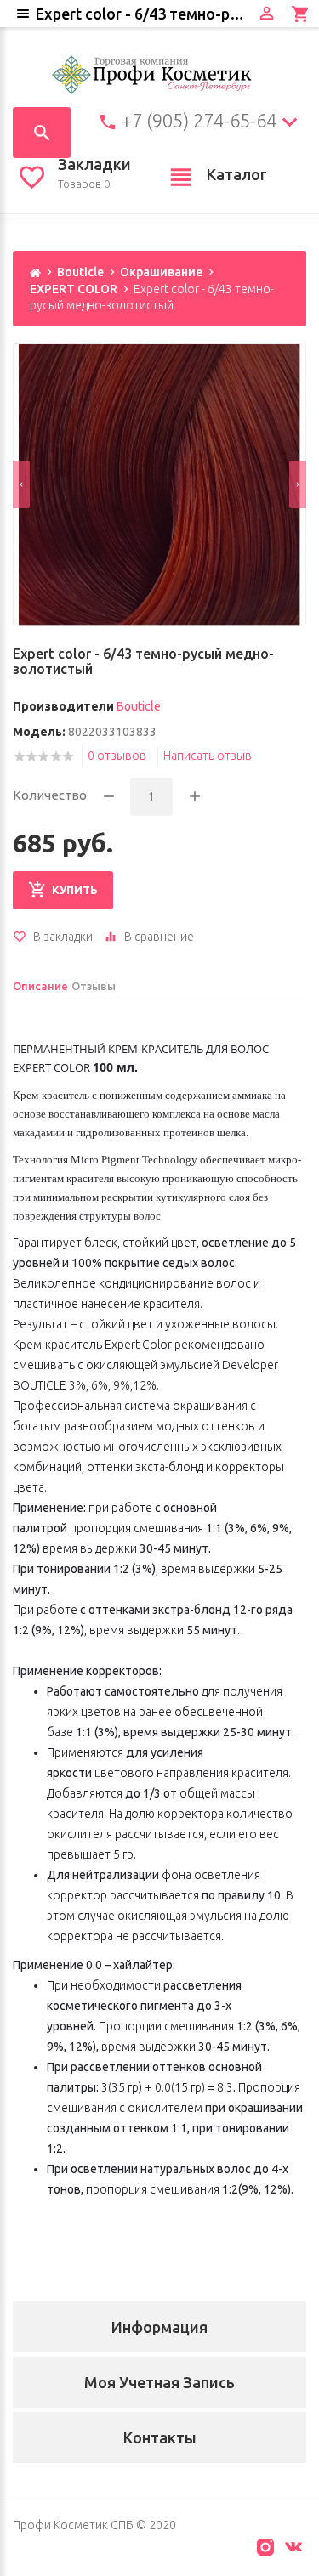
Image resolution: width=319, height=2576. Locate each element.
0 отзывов (117, 756)
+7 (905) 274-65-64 (199, 121)
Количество (50, 795)
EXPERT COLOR (74, 289)
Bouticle (80, 272)
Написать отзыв (208, 756)
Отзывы (94, 986)
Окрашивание (161, 272)
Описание (40, 986)
